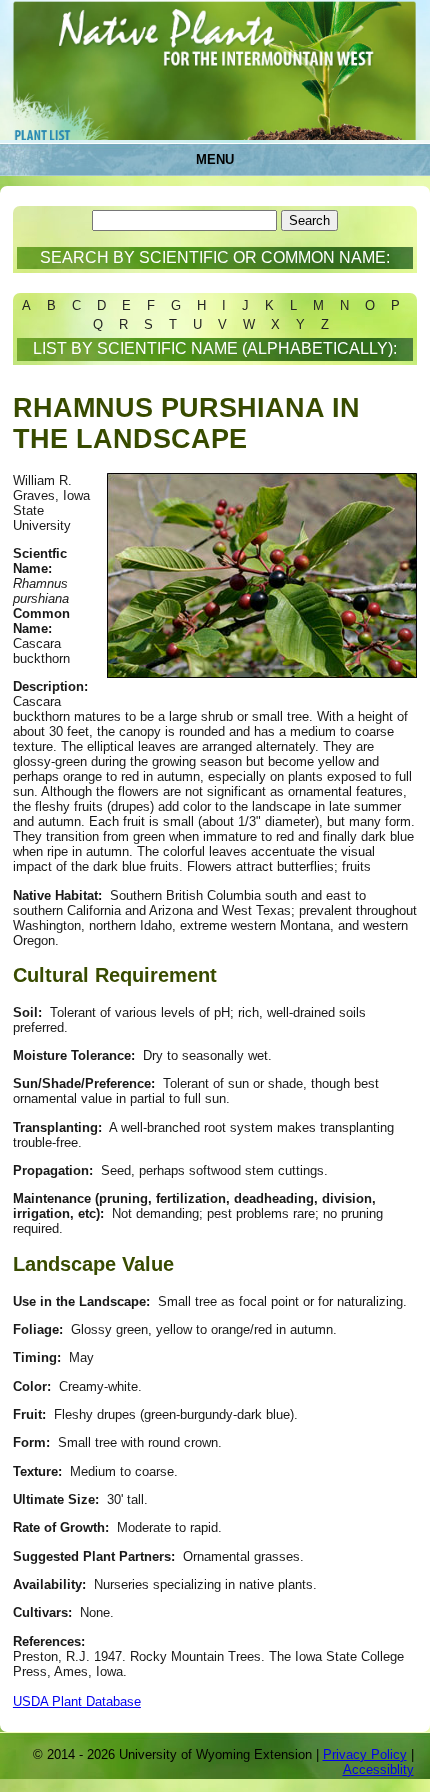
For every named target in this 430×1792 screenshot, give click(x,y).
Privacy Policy (365, 1754)
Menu (215, 159)
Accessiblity (378, 1769)
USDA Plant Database (77, 1701)
